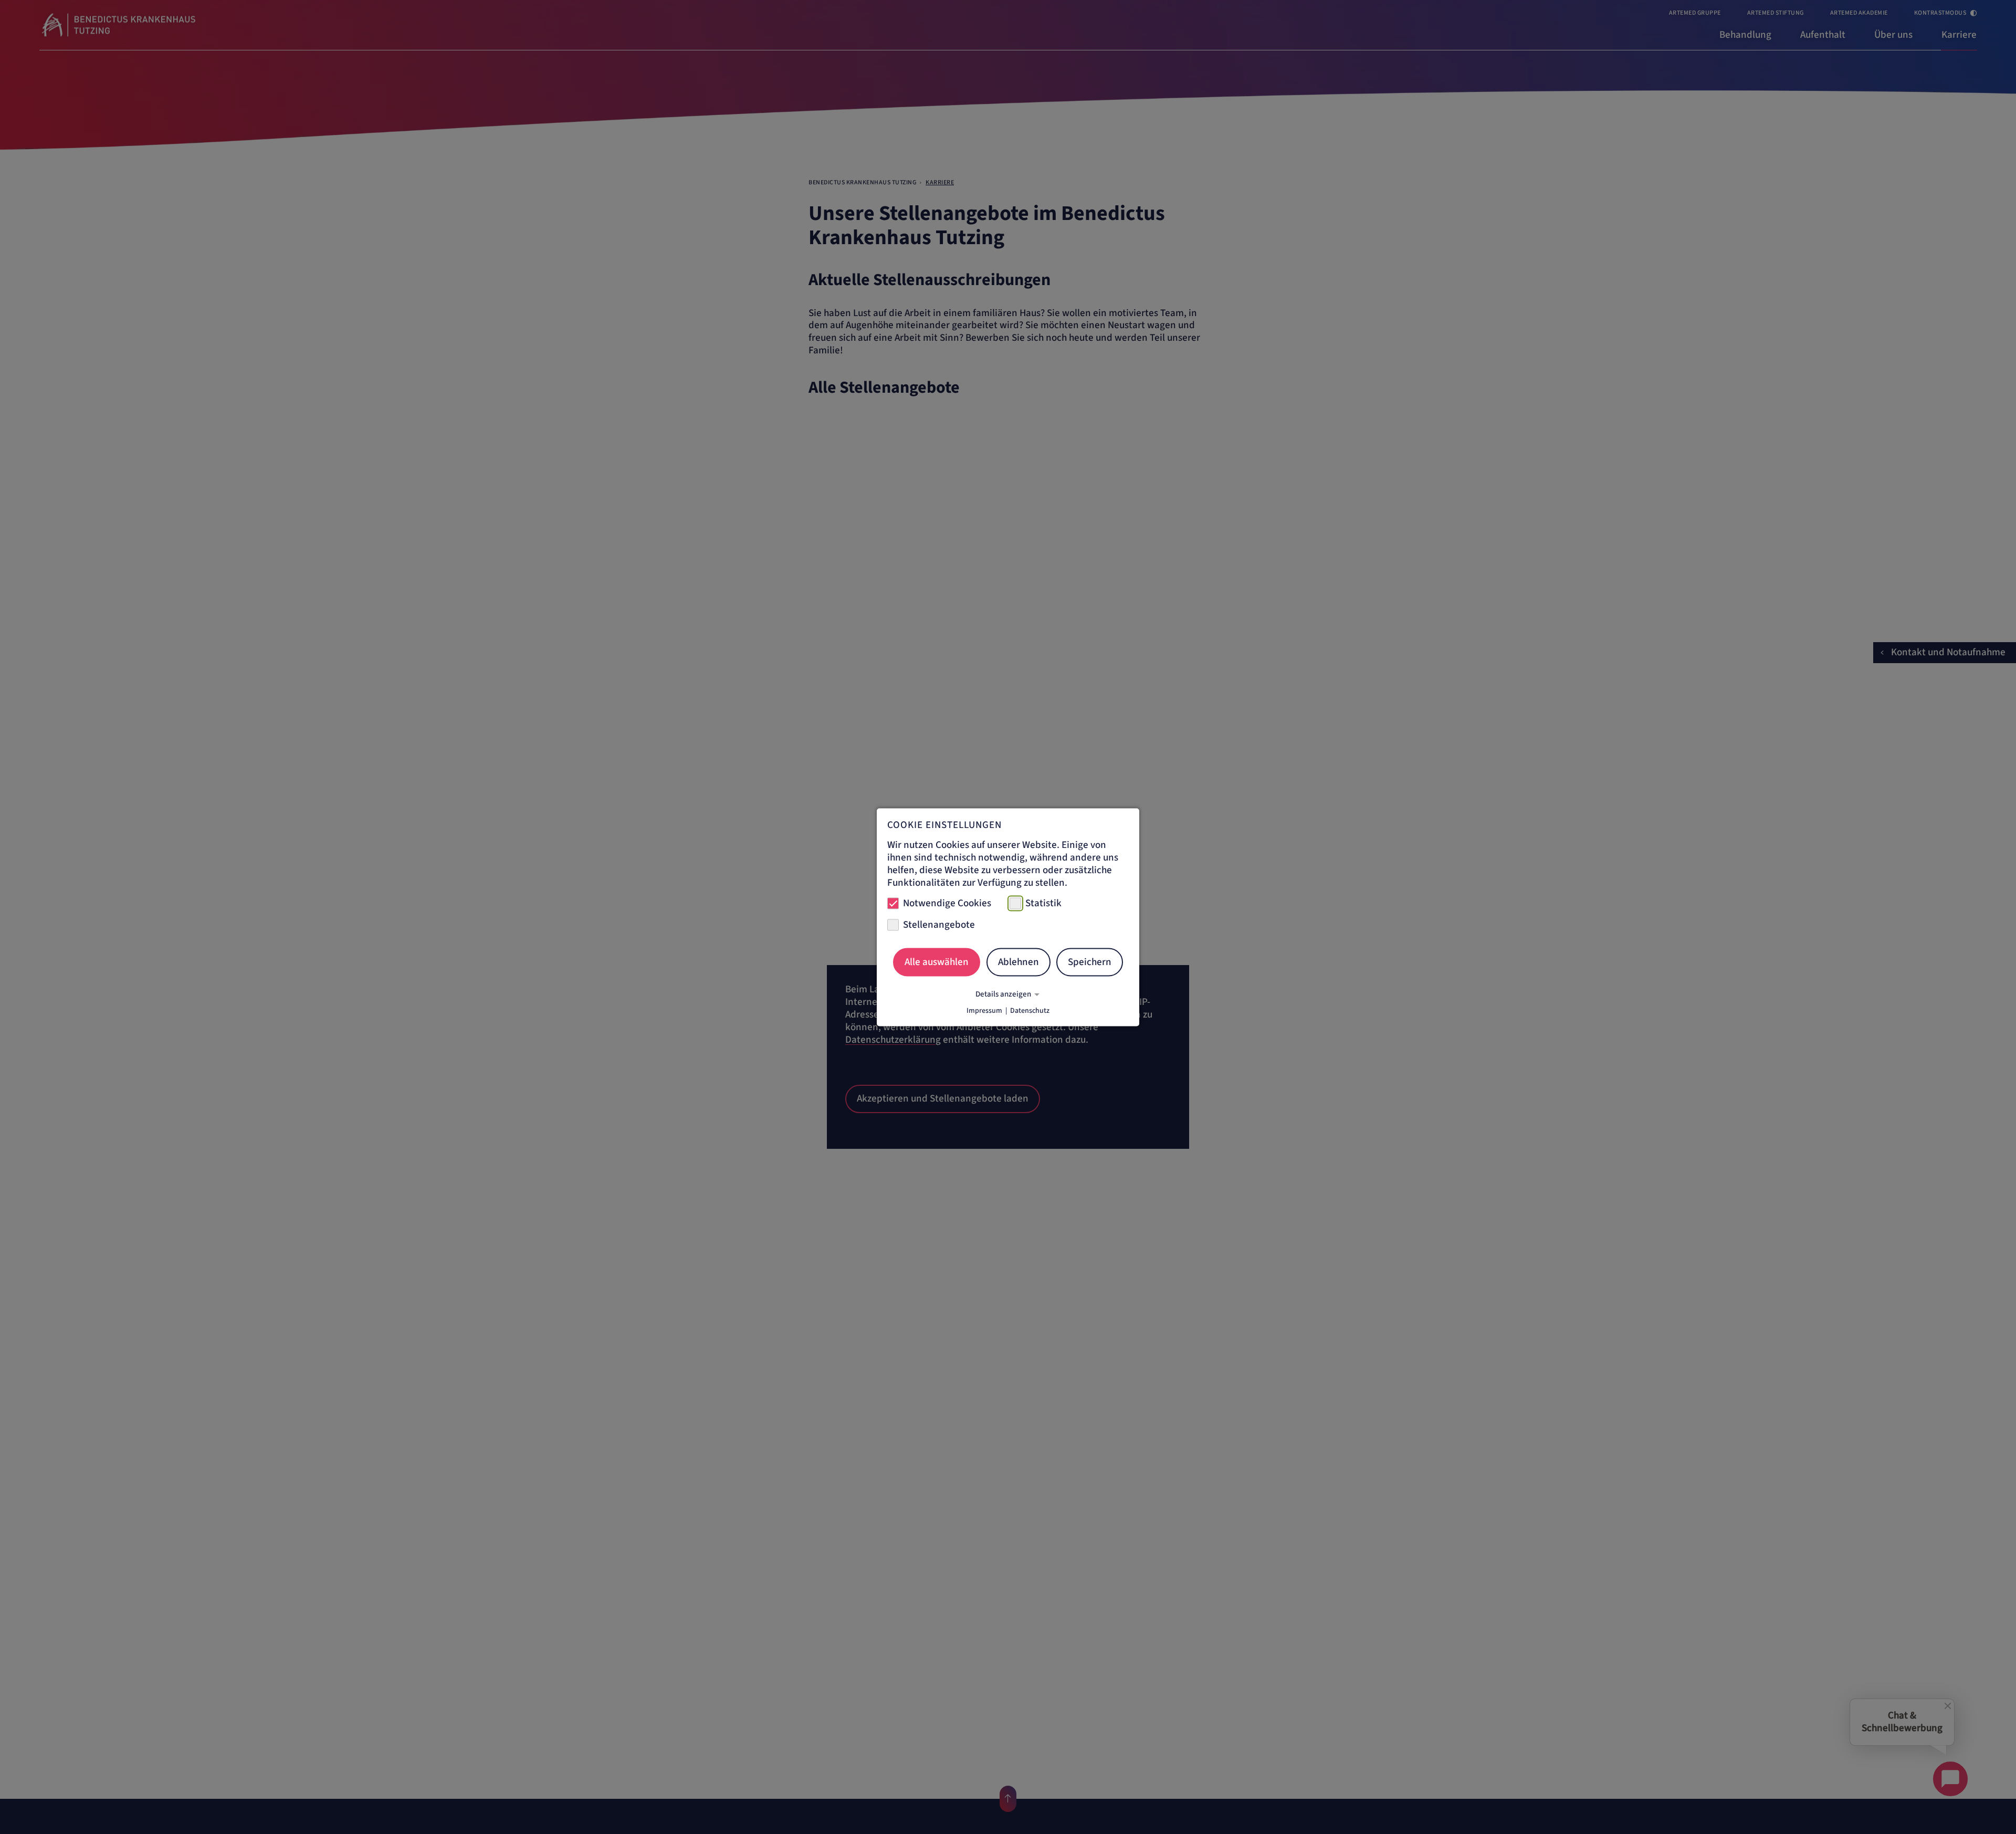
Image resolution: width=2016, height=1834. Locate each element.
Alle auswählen (937, 962)
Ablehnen (1018, 962)
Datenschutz (1030, 1010)
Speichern (1090, 962)
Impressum (984, 1010)
